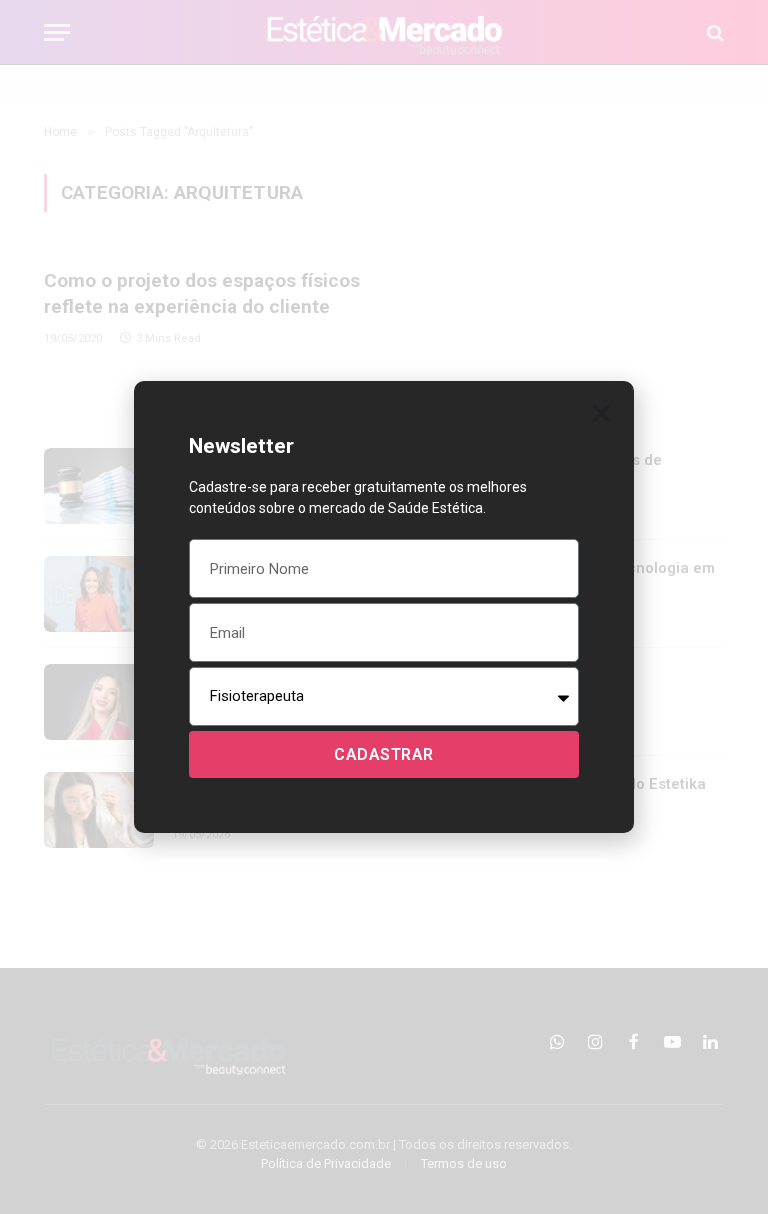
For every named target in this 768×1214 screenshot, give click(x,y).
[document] (384, 607)
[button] (601, 413)
